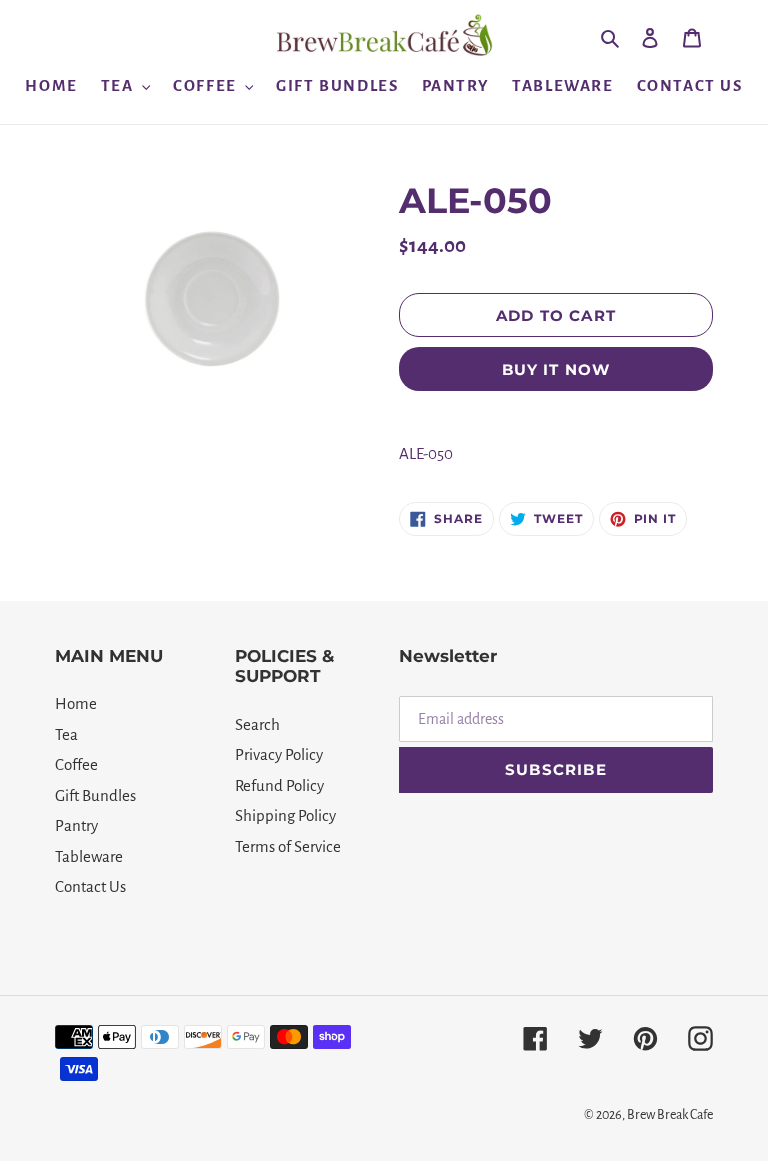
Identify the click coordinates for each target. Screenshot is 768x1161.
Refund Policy (279, 785)
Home (76, 703)
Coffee (76, 764)
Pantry (76, 825)
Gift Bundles (95, 795)
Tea (66, 734)
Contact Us (90, 886)
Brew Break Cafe (670, 1115)
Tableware (89, 856)
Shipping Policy (285, 815)
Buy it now (556, 369)
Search (257, 724)
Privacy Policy (279, 754)
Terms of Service (288, 846)
